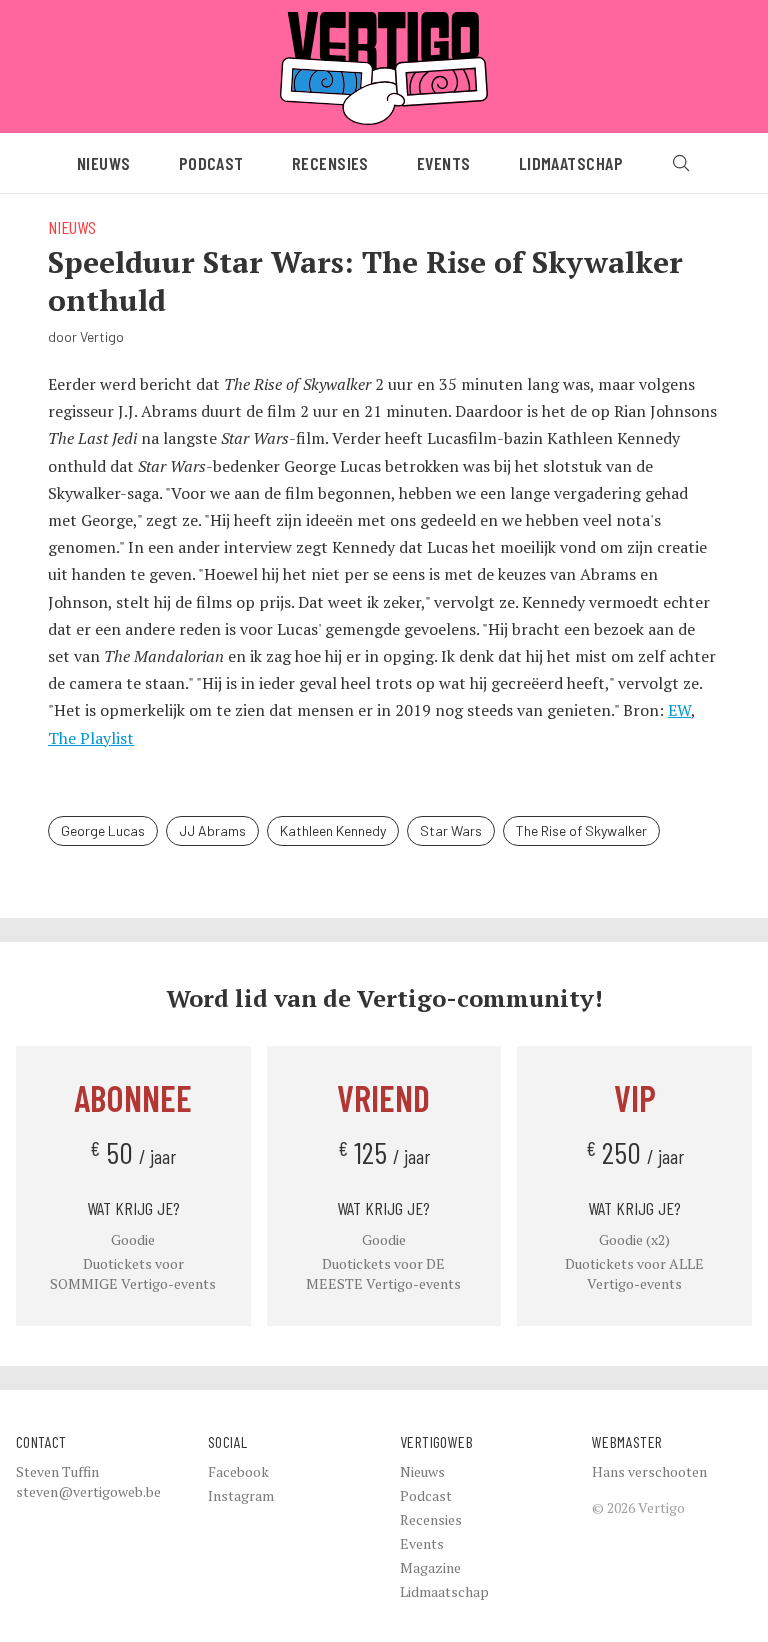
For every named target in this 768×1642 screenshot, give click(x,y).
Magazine (430, 1567)
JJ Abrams (212, 830)
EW (679, 710)
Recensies (330, 163)
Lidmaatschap (571, 163)
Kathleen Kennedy (333, 830)
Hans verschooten (649, 1471)
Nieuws (104, 163)
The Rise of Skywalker (581, 830)
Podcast (211, 163)
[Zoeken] (681, 163)
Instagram (241, 1495)
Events (444, 163)
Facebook (238, 1471)
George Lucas (103, 830)
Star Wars (451, 830)
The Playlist (91, 738)
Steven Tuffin (57, 1471)
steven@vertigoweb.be (88, 1491)
